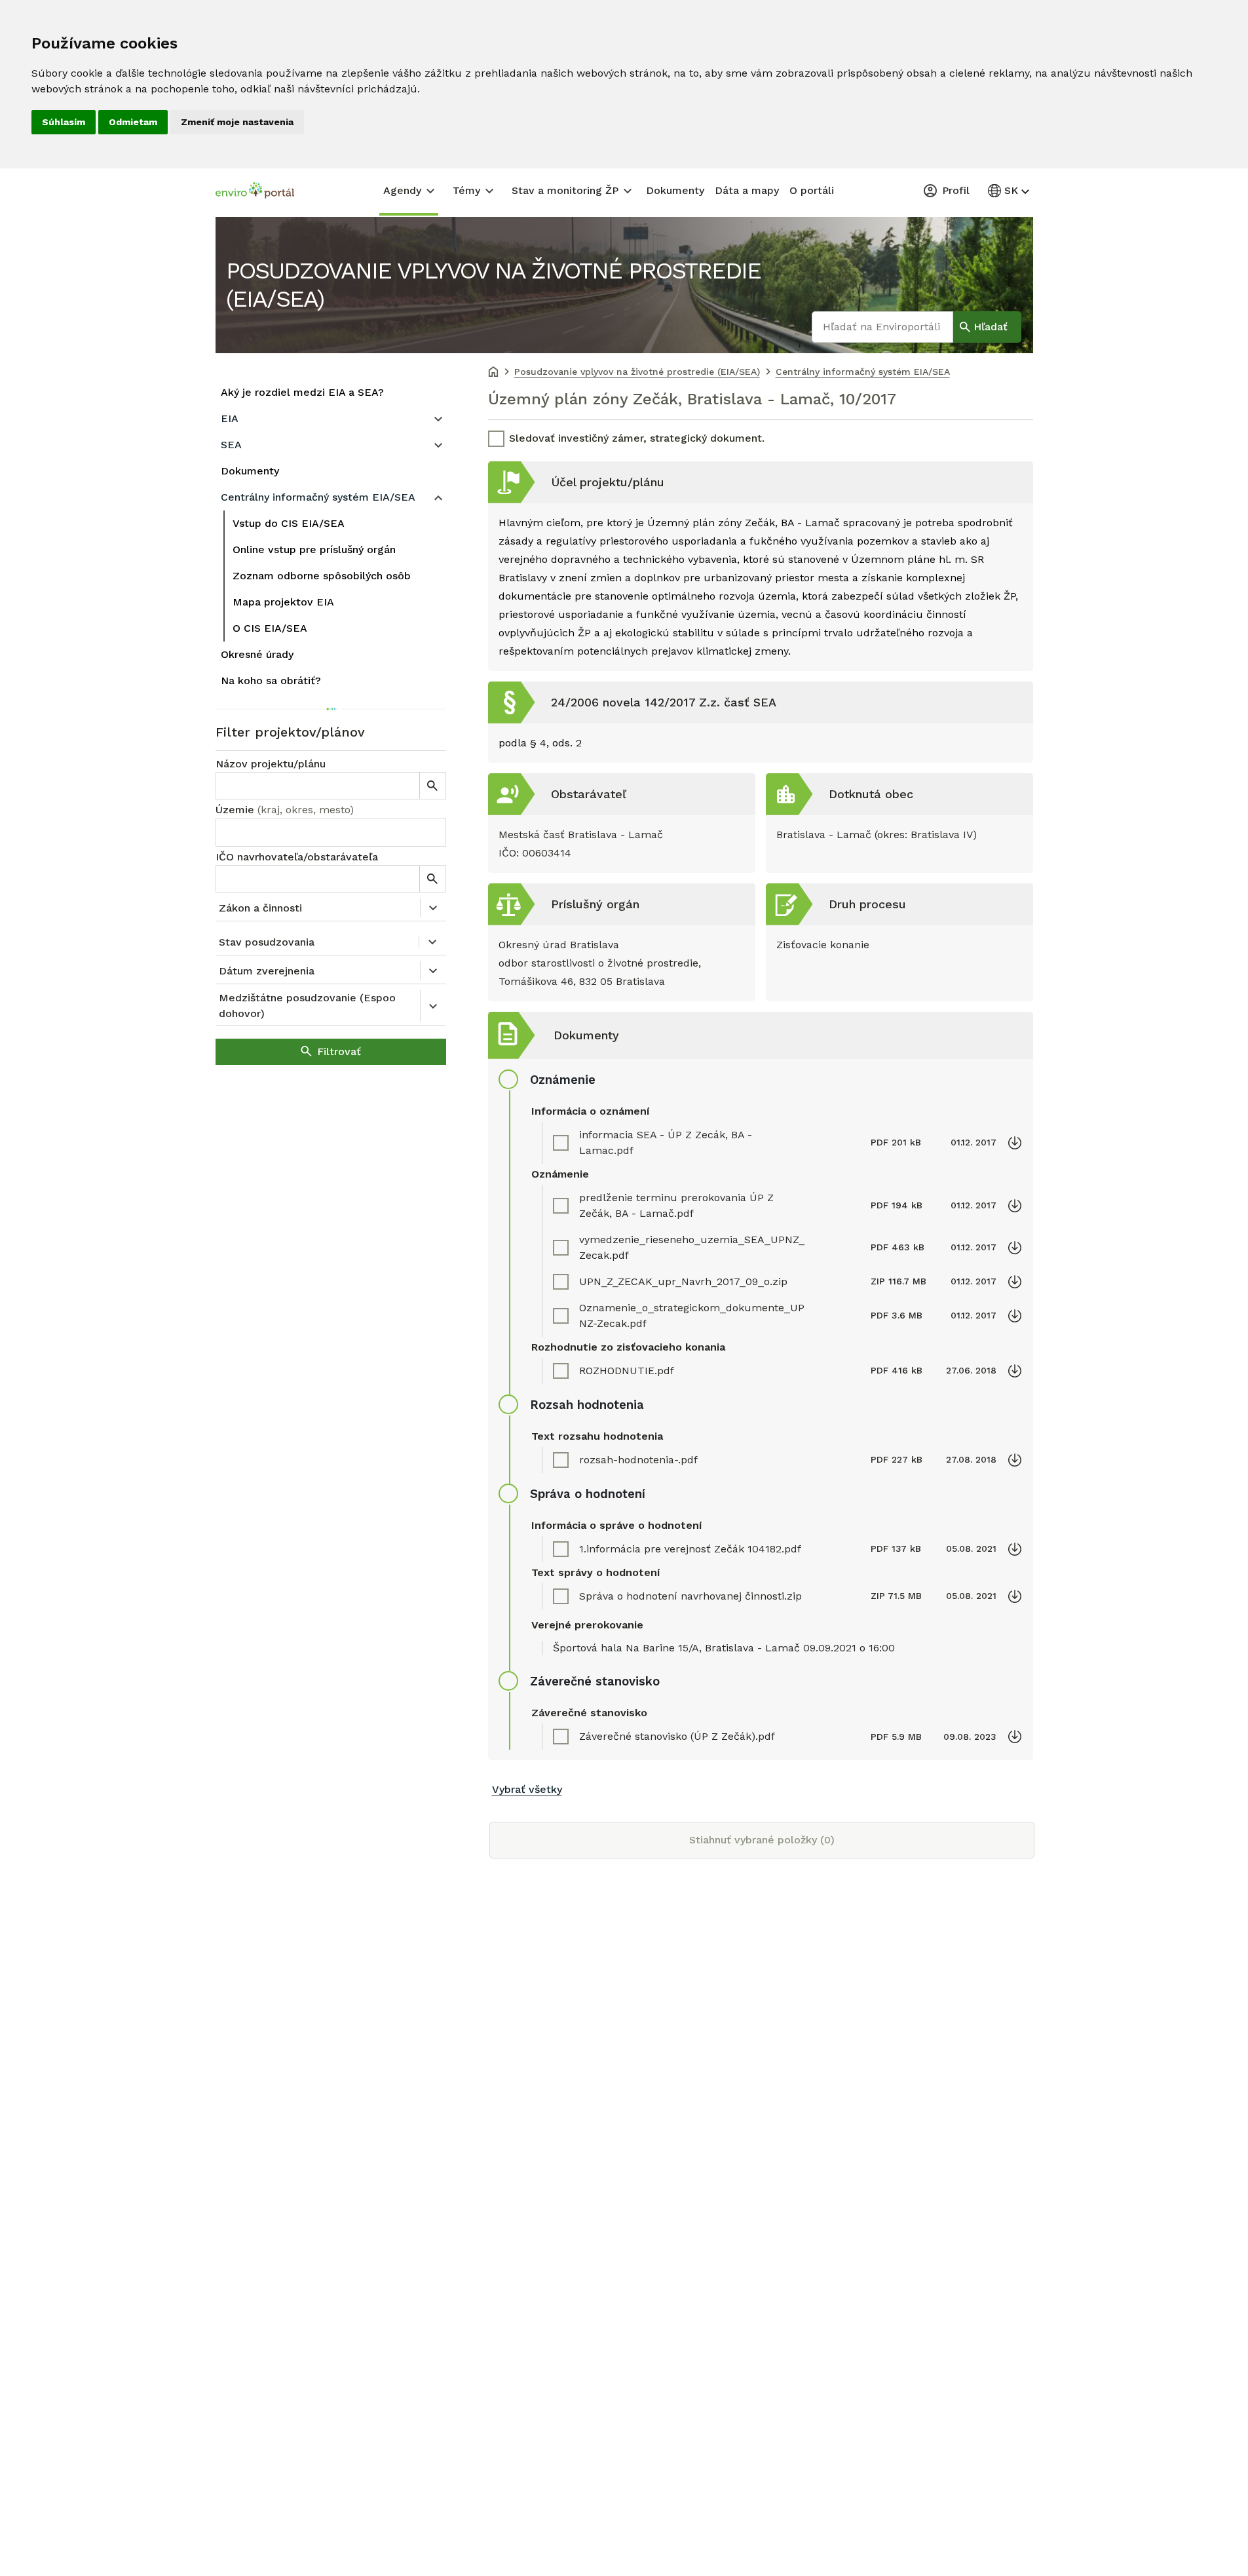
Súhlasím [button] (64, 122)
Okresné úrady (257, 654)
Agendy (402, 190)
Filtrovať (339, 1051)
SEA (231, 445)
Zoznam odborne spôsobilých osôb (322, 576)
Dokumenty (675, 190)
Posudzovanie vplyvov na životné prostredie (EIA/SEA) (493, 285)
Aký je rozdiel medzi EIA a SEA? (302, 392)
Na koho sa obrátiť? (271, 681)
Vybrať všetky (527, 1789)
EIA (230, 418)
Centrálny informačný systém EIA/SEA (318, 497)
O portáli (812, 190)
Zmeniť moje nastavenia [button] (237, 122)
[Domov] (493, 373)
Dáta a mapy (747, 190)
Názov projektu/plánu (271, 764)
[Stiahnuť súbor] (1015, 1143)
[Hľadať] (432, 786)
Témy (466, 190)
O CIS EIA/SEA (270, 628)
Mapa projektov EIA (283, 602)
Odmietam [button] (133, 122)
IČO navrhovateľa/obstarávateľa (297, 857)
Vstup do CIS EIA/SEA (289, 523)
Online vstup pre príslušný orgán (314, 549)
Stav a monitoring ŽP (565, 190)
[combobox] (331, 832)
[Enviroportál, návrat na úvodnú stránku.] (255, 192)
